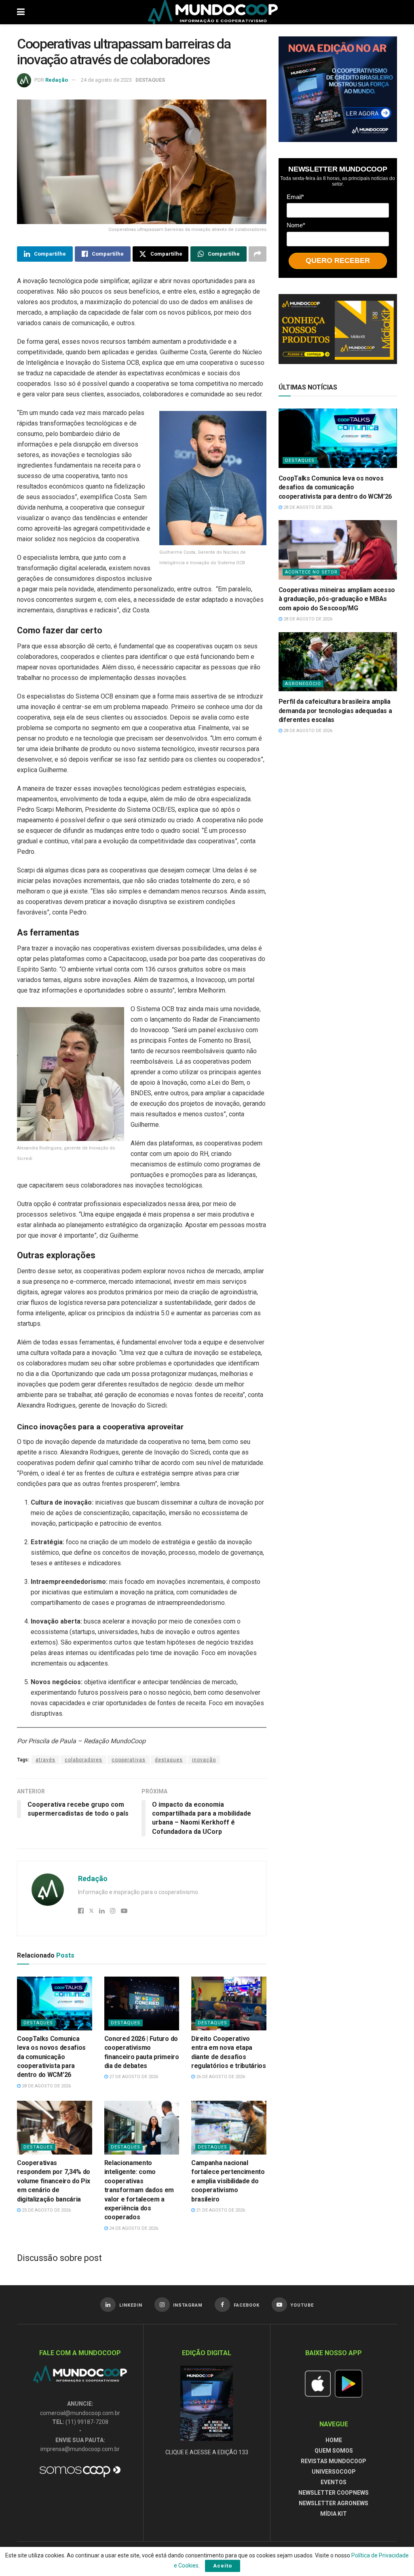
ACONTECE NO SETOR (311, 572)
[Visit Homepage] (213, 12)
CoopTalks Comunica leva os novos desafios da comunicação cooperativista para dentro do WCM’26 (51, 2057)
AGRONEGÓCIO (303, 684)
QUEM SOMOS (334, 2451)
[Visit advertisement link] (338, 89)
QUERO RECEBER (338, 260)
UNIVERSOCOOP (334, 2472)
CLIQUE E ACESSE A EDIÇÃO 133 (207, 2452)
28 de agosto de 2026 (46, 2086)
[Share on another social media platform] (258, 254)
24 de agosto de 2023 (106, 80)
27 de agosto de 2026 (133, 2077)
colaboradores (83, 1760)
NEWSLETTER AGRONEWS (334, 2503)
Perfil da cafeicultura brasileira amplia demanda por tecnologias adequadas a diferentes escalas (335, 711)
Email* (295, 197)
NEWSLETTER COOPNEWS (334, 2493)
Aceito (223, 2566)
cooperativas (129, 1760)
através (45, 1760)
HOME (334, 2440)
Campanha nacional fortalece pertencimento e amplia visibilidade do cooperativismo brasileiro (228, 2181)
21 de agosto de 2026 (220, 2210)
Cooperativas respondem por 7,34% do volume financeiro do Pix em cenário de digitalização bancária (54, 2181)
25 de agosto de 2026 (46, 2210)
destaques (169, 1760)
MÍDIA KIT (334, 2514)
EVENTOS (334, 2482)
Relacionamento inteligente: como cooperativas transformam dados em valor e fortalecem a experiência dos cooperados (139, 2190)
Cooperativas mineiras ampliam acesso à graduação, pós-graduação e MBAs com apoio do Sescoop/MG (337, 599)
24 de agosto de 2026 (133, 2228)
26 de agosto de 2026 (220, 2077)
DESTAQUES (150, 80)
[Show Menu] (21, 12)
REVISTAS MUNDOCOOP (334, 2461)
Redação (57, 80)
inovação (204, 1760)
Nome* (296, 225)
